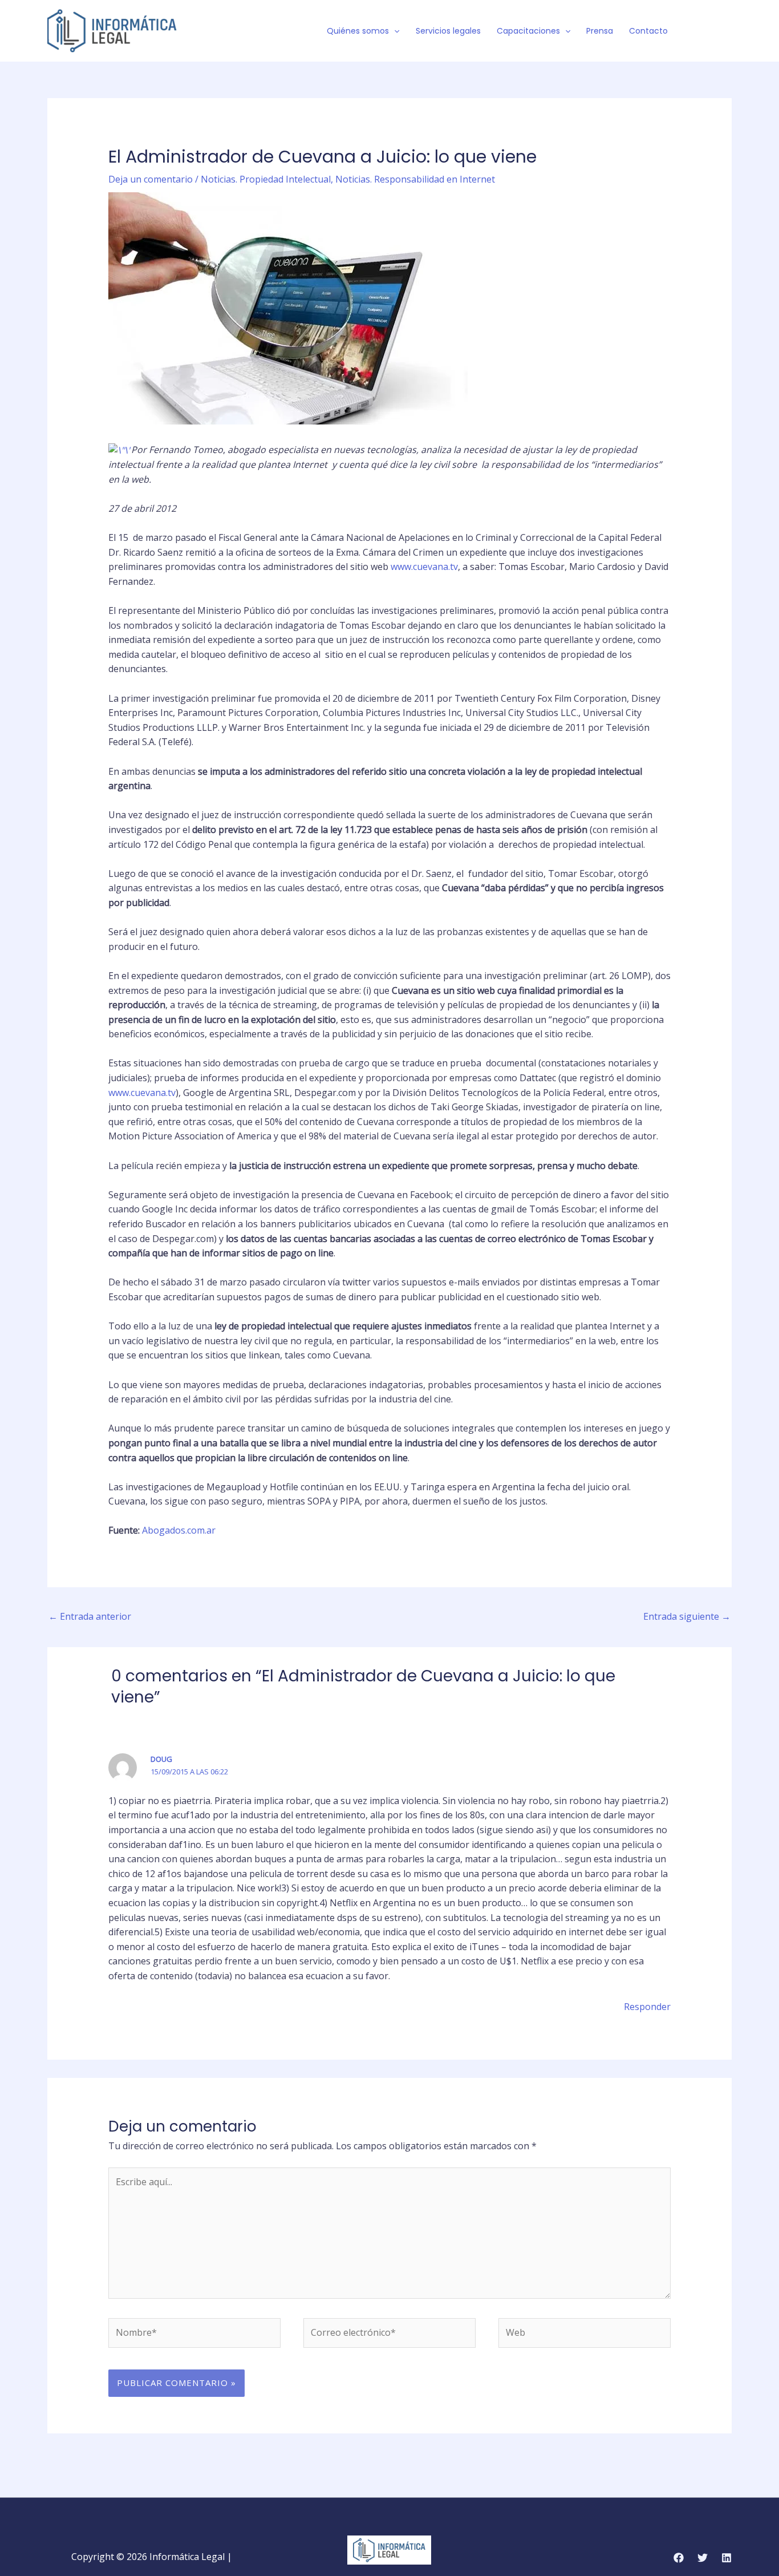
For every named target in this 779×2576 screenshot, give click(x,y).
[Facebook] (692, 31)
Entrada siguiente (687, 1616)
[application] (394, 31)
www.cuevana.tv (424, 567)
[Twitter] (709, 31)
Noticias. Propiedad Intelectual (266, 179)
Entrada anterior (90, 1616)
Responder (647, 2007)
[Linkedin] (727, 2558)
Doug (161, 1759)
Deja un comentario (151, 179)
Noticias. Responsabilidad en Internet (415, 179)
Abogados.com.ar (179, 1530)
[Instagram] (727, 31)
